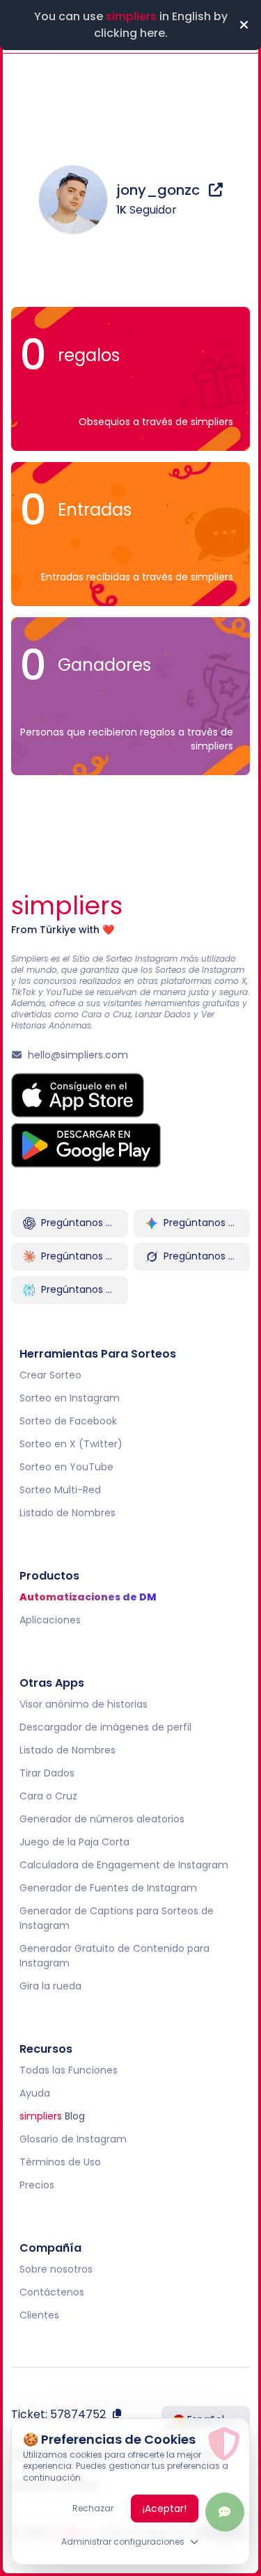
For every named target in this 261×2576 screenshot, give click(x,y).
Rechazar (93, 2508)
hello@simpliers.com (78, 1055)
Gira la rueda (50, 1986)
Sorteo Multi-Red (60, 1490)
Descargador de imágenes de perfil (105, 1727)
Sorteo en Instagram (70, 1398)
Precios (37, 2185)
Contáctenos (52, 2292)
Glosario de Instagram (73, 2139)
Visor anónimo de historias (84, 1704)
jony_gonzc (160, 190)
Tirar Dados (47, 1773)
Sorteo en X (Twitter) (71, 1444)
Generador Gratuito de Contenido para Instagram (114, 1956)
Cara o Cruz (48, 1796)
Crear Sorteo (50, 1375)
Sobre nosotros (56, 2269)
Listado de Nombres (68, 1513)
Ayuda (35, 2093)
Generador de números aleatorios (102, 1819)
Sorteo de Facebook (68, 1421)
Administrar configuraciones (123, 2542)
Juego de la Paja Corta (74, 1842)
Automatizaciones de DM (88, 1597)
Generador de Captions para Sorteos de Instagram (117, 1918)
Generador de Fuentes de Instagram (108, 1888)
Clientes (39, 2315)
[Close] (244, 25)
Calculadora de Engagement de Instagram (124, 1865)
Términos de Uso (60, 2162)
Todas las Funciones (69, 2070)
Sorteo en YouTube (66, 1467)
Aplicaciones (50, 1620)
